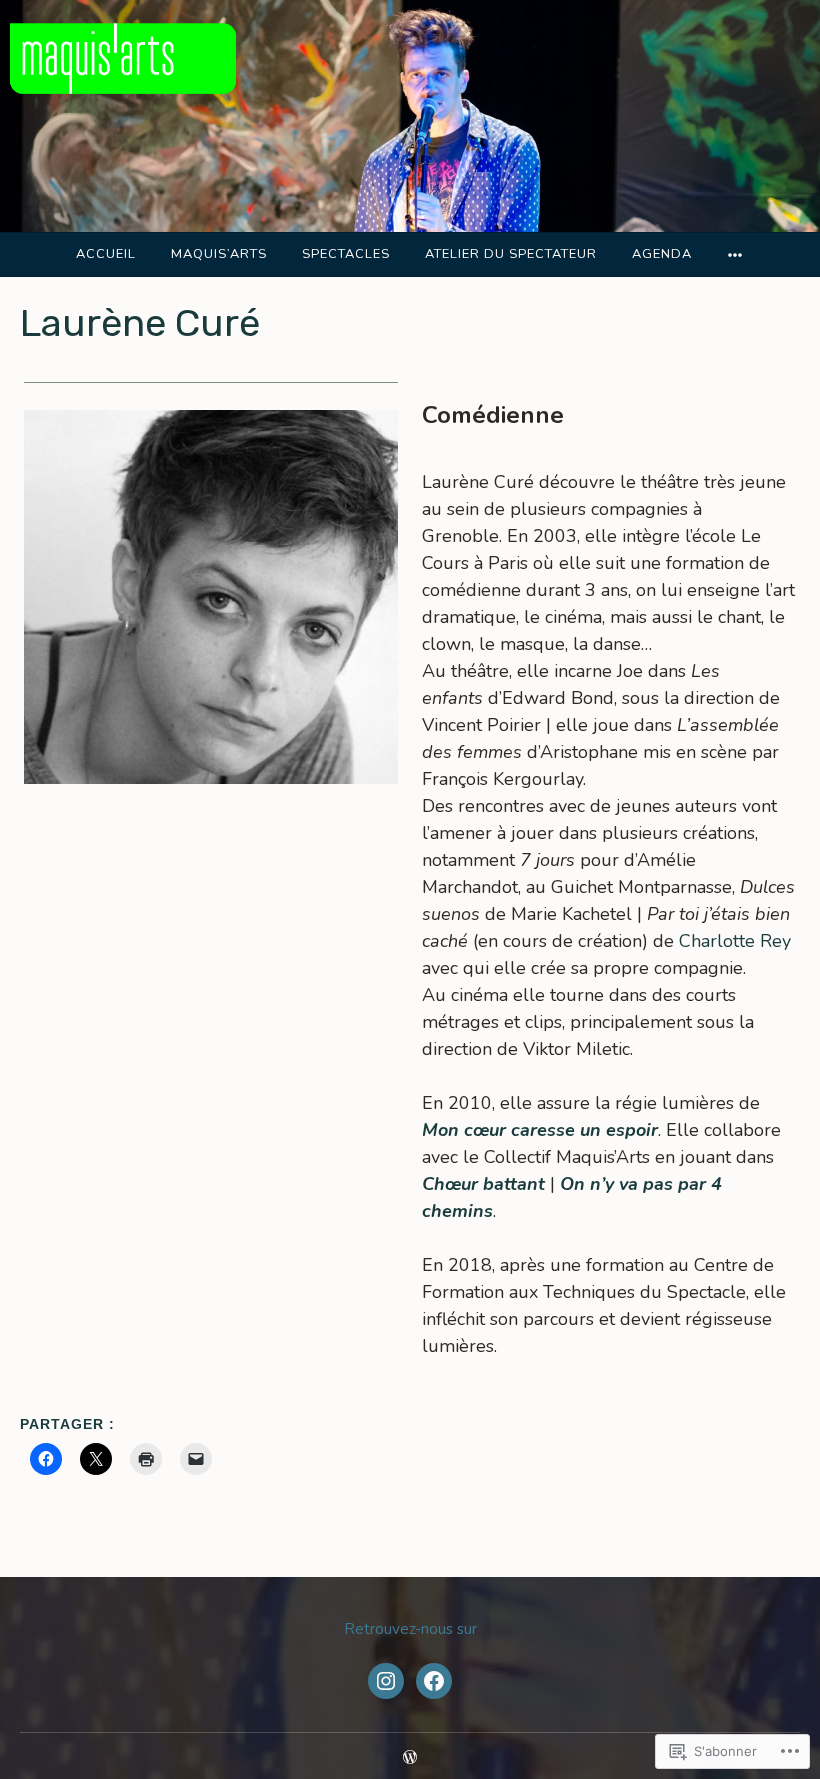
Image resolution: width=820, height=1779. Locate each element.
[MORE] (735, 254)
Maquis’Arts (219, 254)
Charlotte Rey (735, 941)
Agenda (662, 254)
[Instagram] (386, 1681)
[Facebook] (434, 1681)
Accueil (106, 254)
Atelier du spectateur (511, 254)
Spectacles (346, 254)
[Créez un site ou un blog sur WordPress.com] (410, 1759)
